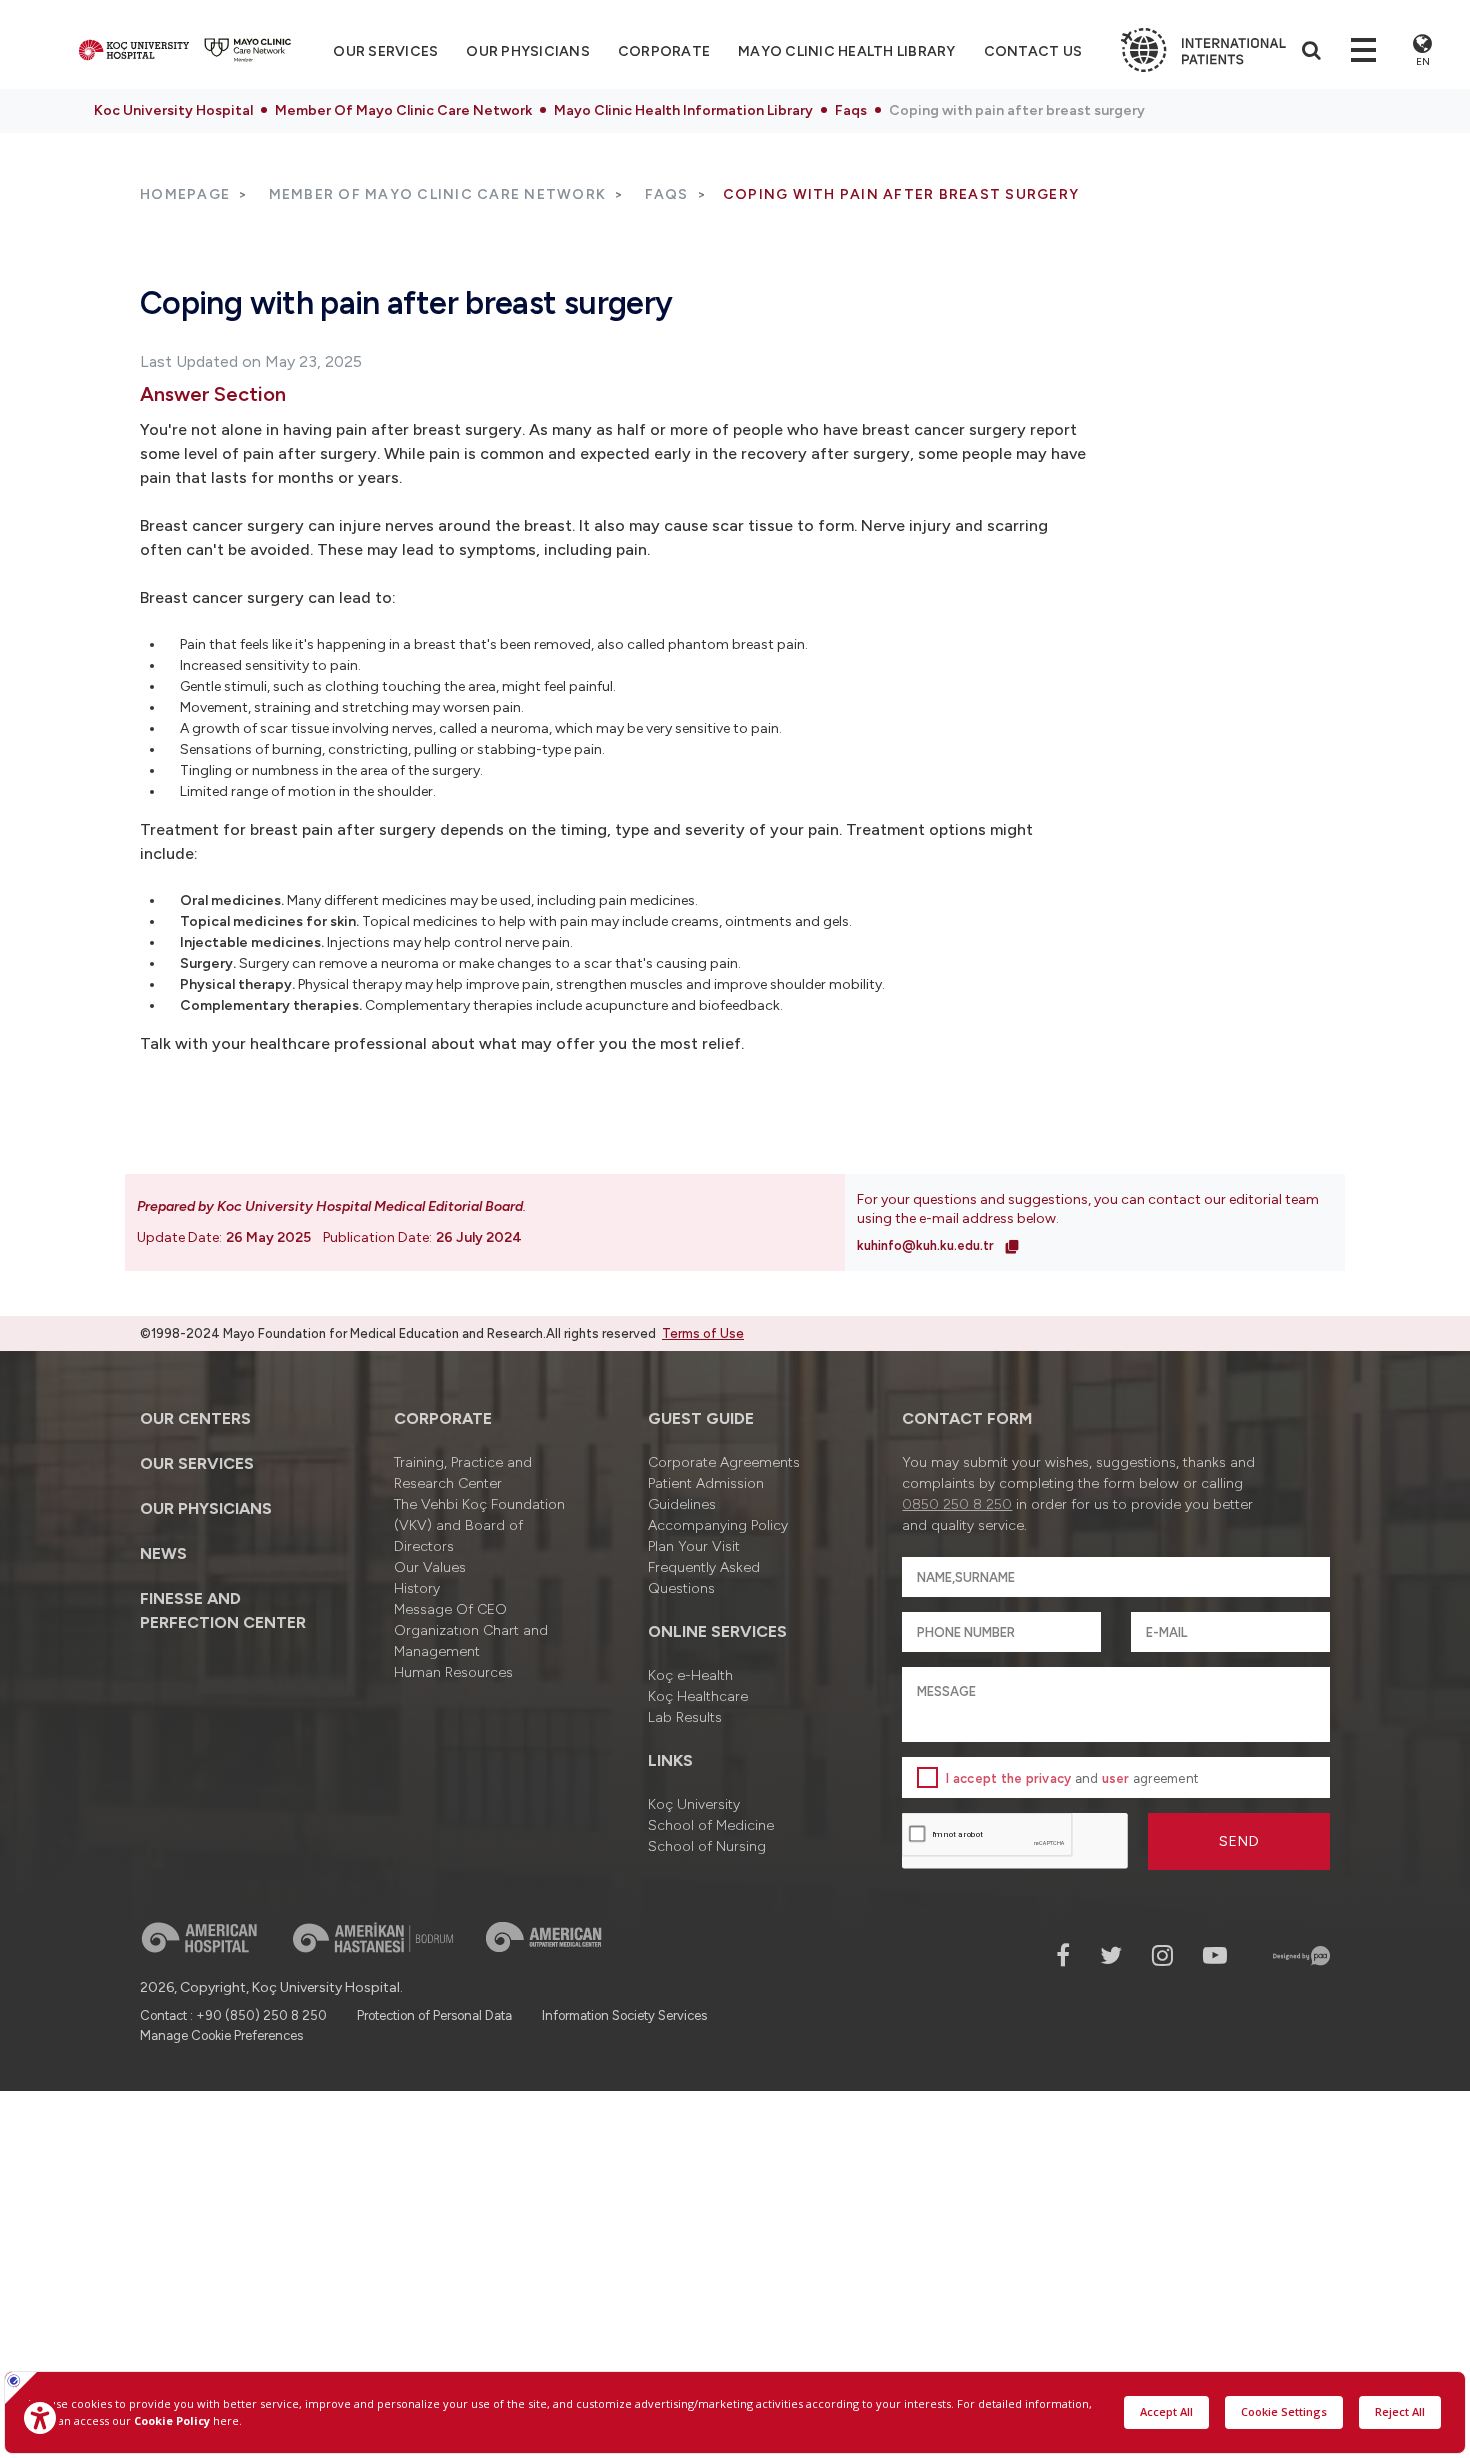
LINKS (670, 1760)
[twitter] (1111, 1955)
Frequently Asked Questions (704, 1578)
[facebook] (1063, 1955)
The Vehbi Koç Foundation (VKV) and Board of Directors (479, 1525)
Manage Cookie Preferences (221, 2035)
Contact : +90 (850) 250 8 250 (233, 2015)
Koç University (694, 1804)
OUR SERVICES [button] (385, 51)
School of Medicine (711, 1825)
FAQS (667, 194)
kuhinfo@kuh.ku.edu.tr (927, 1245)
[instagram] (1162, 1955)
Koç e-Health (690, 1675)
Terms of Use (703, 1333)
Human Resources (453, 1672)
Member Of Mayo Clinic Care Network (403, 110)
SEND (1239, 1841)
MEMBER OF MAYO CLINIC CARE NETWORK (438, 194)
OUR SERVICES (197, 1463)
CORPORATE (664, 51)
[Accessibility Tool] (40, 2418)
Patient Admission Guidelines (706, 1494)
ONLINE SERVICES (717, 1631)
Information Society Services (624, 2015)
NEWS (163, 1553)
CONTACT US (1033, 51)
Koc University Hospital (173, 110)
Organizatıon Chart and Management (471, 1641)
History (417, 1588)
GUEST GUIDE (701, 1418)
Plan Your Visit (694, 1546)
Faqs (851, 110)
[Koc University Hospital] (134, 50)
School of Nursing (707, 1846)
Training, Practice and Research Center (463, 1473)
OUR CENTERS (195, 1418)
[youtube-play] (1215, 1955)
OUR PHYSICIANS (528, 51)
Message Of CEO (450, 1609)
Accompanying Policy (718, 1525)
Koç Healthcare (698, 1696)
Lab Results (685, 1717)
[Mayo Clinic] (248, 50)
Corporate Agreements (724, 1462)
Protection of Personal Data (434, 2015)
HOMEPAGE (185, 194)
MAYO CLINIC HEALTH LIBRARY (847, 51)
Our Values (430, 1567)
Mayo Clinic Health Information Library (683, 110)
